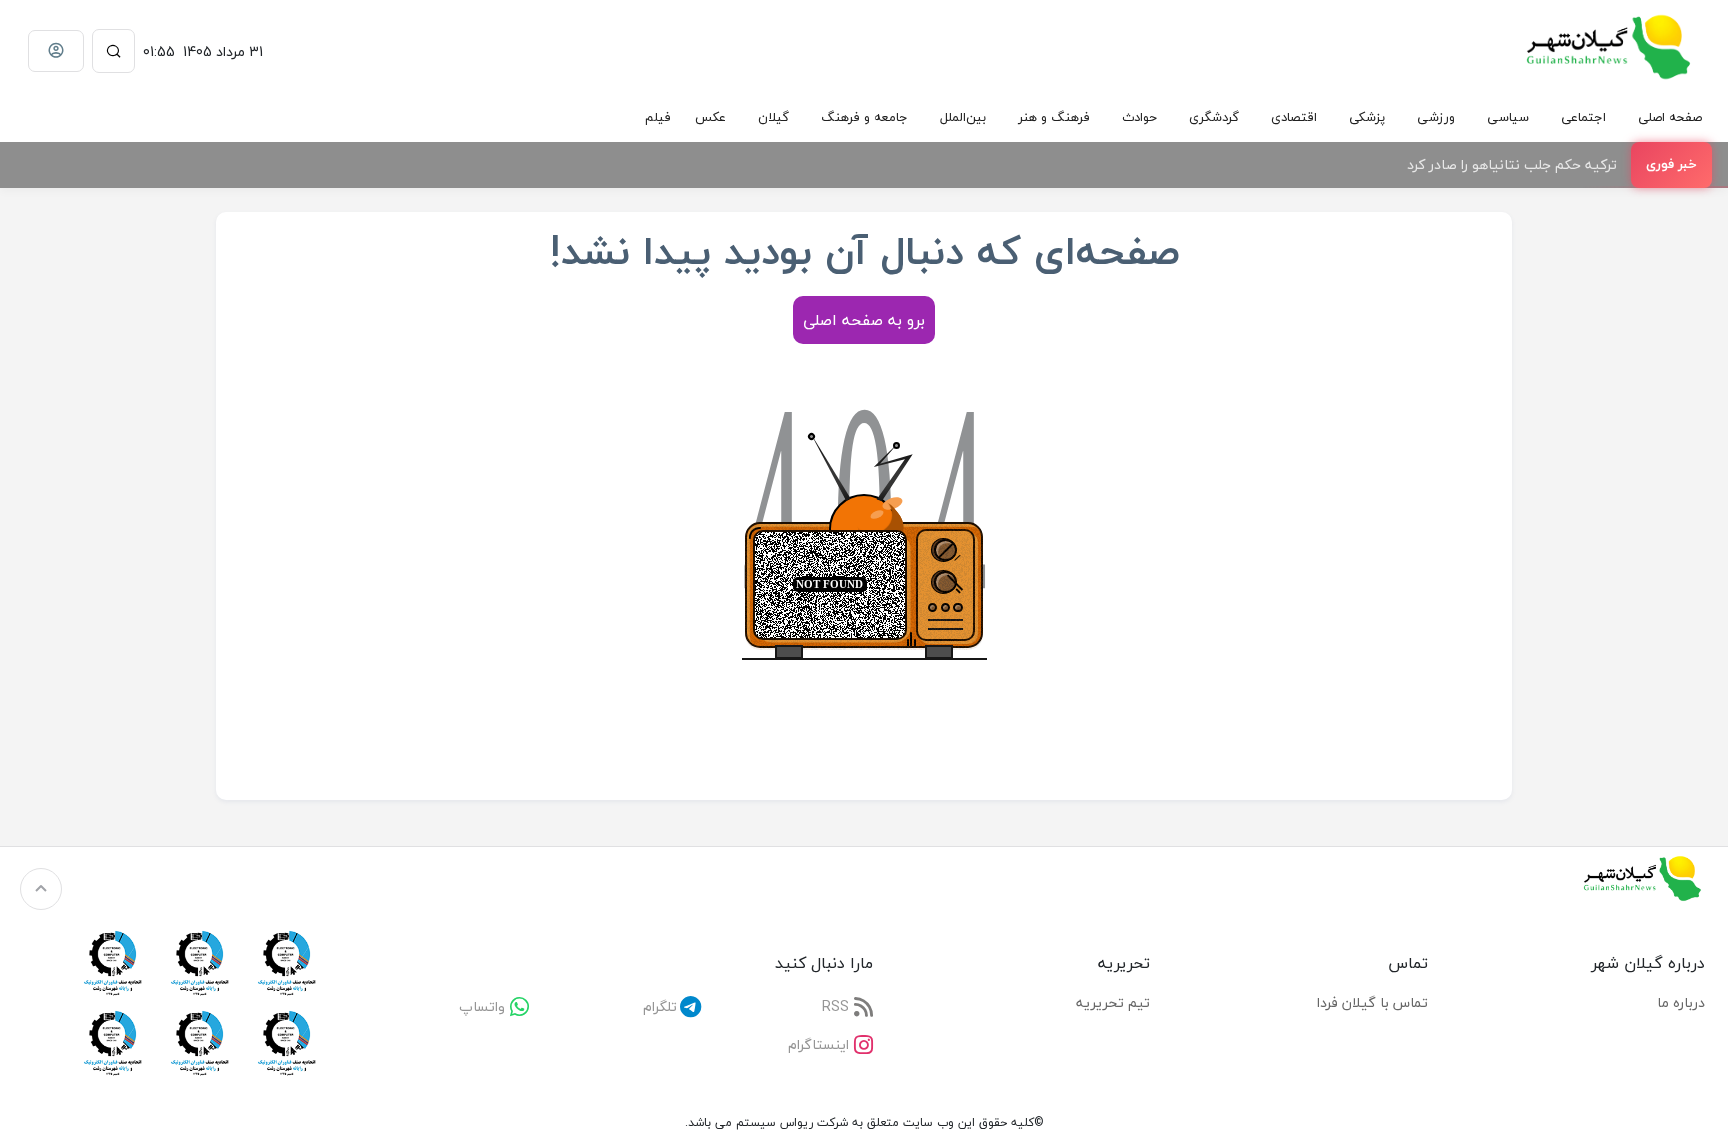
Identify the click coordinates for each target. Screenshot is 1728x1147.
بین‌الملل (963, 117)
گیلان (773, 117)
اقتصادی (1294, 117)
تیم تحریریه (1113, 1002)
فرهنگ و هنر (1054, 117)
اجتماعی (1583, 117)
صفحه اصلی (1670, 117)
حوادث (1139, 117)
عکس (710, 117)
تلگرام (660, 1006)
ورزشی (1436, 117)
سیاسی (1508, 117)
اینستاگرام (818, 1044)
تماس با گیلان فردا (1372, 1002)
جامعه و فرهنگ (864, 117)
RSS (835, 1006)
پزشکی (1367, 117)
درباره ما (1681, 1002)
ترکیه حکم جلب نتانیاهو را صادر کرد (1512, 164)
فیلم (658, 117)
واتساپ (482, 1006)
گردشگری (1214, 117)
